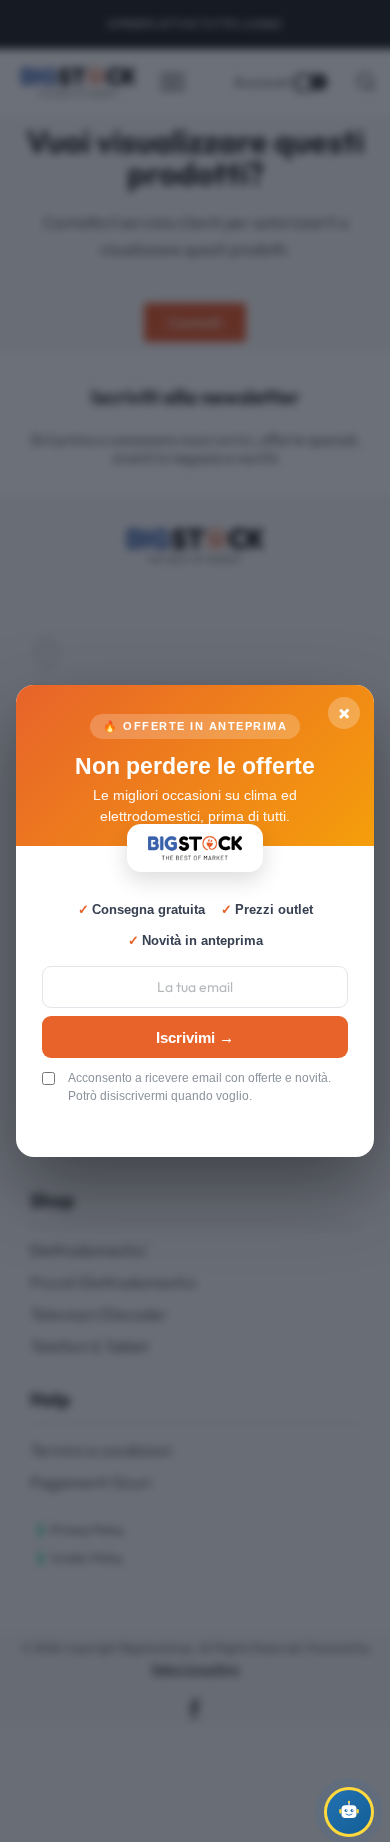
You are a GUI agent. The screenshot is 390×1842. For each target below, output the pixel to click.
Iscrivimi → (195, 1037)
